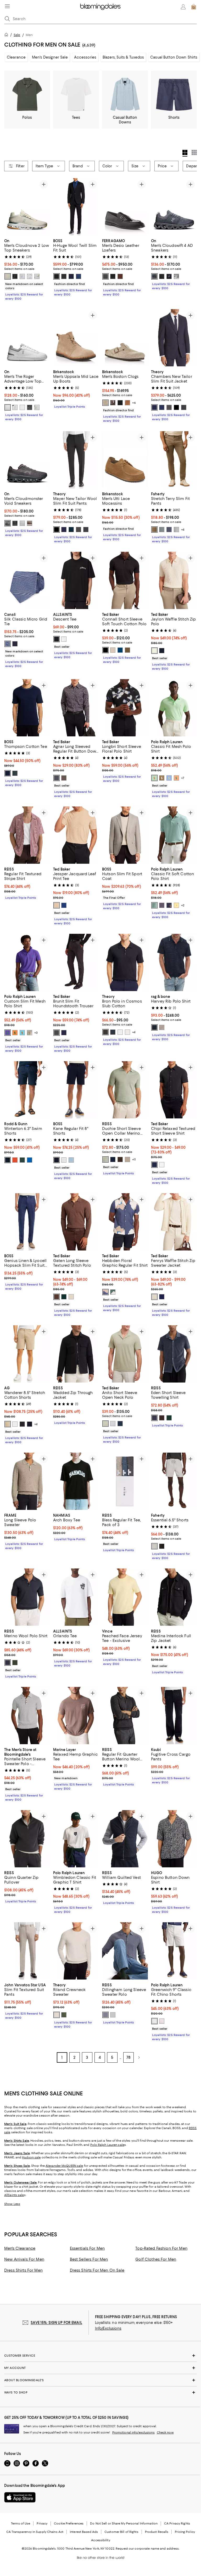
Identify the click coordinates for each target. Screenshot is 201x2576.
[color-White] (37, 407)
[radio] (8, 276)
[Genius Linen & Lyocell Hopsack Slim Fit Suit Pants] (27, 1222)
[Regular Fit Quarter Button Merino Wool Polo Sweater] (125, 1716)
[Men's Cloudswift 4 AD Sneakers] (174, 207)
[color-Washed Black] (57, 639)
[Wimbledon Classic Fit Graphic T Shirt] (76, 1839)
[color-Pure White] (22, 407)
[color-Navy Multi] (154, 1027)
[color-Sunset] (15, 1160)
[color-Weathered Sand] (154, 1546)
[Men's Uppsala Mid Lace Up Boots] (76, 338)
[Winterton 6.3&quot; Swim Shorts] (27, 1090)
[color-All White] (22, 276)
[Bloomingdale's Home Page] (100, 7)
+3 (36, 1033)
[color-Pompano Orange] (176, 778)
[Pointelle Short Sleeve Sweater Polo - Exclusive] (27, 1716)
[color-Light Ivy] (64, 2015)
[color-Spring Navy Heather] (169, 905)
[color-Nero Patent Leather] (105, 276)
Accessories (85, 57)
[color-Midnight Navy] (8, 1663)
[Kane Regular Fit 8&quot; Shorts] (76, 1090)
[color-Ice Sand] (30, 276)
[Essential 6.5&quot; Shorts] (174, 1481)
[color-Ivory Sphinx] (37, 276)
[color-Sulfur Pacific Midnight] (30, 1424)
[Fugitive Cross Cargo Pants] (174, 1716)
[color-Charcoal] (64, 276)
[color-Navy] (71, 276)
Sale (17, 35)
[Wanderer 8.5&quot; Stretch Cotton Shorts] (27, 1354)
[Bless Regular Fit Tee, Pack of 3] (125, 1481)
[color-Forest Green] (169, 1418)
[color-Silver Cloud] (127, 1032)
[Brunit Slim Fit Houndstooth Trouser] (76, 962)
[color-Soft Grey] (113, 2015)
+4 (183, 530)
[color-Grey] (57, 1033)
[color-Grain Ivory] (8, 276)
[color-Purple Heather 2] (162, 905)
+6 (134, 403)
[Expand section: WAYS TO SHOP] (100, 2392)
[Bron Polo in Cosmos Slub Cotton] (125, 962)
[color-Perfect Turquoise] (22, 1033)
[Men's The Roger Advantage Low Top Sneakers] (27, 338)
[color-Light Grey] (113, 650)
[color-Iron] (176, 530)
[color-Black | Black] (15, 523)
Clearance (16, 57)
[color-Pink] (162, 2021)
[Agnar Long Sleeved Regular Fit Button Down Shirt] (76, 708)
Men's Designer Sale (50, 57)
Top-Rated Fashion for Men (161, 2248)
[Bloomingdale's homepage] (7, 35)
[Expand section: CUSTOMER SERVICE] (100, 2356)
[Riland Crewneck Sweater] (76, 1951)
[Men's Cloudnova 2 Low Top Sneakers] (27, 207)
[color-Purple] (113, 1424)
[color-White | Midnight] (15, 407)
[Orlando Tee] (76, 1597)
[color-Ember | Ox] (8, 523)
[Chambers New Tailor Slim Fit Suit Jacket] (174, 338)
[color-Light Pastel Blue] (71, 1160)
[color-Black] (57, 276)
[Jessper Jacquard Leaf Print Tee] (76, 835)
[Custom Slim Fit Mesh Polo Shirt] (27, 962)
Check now (165, 2432)
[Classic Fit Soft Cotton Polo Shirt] (174, 835)
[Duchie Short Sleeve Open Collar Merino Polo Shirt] (125, 1090)
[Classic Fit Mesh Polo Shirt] (174, 708)
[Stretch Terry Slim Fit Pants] (174, 460)
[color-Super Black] (22, 1424)
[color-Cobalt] (30, 1160)
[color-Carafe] (113, 403)
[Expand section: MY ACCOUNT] (100, 2368)
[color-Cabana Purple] (8, 1033)
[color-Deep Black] (176, 407)
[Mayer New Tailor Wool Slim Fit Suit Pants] (76, 460)
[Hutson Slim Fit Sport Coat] (125, 835)
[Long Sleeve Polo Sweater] (27, 1481)
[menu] (7, 6)
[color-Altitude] (162, 407)
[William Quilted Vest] (125, 1839)
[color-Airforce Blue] (154, 1418)
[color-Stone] (154, 276)
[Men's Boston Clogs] (125, 338)
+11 (134, 1159)
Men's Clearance (20, 2248)
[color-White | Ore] (8, 407)
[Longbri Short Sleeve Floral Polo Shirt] (125, 708)
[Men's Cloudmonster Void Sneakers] (27, 460)
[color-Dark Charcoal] (184, 407)
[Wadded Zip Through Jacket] (76, 1354)
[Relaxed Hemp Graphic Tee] (76, 1716)
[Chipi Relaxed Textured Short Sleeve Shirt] (174, 1090)
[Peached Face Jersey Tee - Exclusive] (125, 1597)
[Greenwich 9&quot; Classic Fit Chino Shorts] (174, 1951)
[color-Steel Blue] (105, 2015)
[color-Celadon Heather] (154, 905)
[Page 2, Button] (139, 2057)
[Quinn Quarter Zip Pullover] (27, 1839)
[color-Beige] (57, 905)
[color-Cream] (30, 1033)
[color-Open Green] (15, 773)
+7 (183, 778)
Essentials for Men (87, 2248)
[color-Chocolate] (120, 1159)
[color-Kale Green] (15, 1663)
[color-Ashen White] (64, 639)
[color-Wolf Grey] (162, 1027)
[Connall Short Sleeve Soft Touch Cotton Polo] (125, 580)
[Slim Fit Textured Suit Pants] (27, 1951)
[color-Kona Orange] (15, 1033)
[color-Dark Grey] (57, 778)
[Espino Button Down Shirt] (174, 1839)
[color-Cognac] (127, 403)
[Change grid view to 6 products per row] (194, 152)
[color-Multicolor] (64, 778)
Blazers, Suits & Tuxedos (123, 57)
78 (129, 2057)
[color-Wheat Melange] (127, 1159)
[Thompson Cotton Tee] (27, 708)
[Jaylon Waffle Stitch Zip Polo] (174, 580)
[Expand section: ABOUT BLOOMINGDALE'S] (100, 2380)
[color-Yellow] (176, 905)
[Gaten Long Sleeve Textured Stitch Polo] (76, 1222)
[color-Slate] (162, 530)
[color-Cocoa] (120, 276)
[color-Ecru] (154, 651)
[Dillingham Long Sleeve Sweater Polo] (125, 1951)
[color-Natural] (71, 1297)
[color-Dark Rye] (154, 530)
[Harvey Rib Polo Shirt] (174, 962)
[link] (27, 269)
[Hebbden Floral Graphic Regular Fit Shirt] (125, 1222)
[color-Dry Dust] (8, 1424)
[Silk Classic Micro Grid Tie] (27, 580)
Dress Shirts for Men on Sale (97, 2270)
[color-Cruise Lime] (154, 778)
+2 (183, 905)
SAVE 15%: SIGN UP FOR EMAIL (56, 2323)
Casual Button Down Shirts (174, 57)
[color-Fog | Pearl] (30, 523)
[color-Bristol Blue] (169, 778)
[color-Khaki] (127, 650)
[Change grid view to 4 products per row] (185, 153)
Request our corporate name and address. (147, 2549)
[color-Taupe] (105, 403)
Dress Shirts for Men (23, 2270)
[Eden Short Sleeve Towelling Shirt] (174, 1354)
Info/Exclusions (108, 2328)
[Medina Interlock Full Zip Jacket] (174, 1597)
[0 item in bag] (194, 7)
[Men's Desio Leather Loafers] (125, 207)
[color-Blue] (79, 276)
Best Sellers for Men (89, 2259)
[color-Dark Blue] (120, 650)
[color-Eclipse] (113, 1032)
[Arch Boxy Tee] (76, 1481)
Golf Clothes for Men (156, 2259)
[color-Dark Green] (64, 1297)
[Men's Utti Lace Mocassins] (125, 460)
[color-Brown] (57, 1297)
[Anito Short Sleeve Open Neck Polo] (125, 1354)
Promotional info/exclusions (133, 2432)
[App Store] (20, 2497)
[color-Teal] (22, 1160)
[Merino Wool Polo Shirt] (27, 1597)
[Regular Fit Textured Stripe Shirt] (27, 835)
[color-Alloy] (176, 276)
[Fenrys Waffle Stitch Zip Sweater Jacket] (174, 1222)
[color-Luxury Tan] (162, 778)
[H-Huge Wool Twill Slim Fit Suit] (76, 207)
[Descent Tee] (76, 580)
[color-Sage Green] (105, 1159)
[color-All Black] (15, 276)
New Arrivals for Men (24, 2259)
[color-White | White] (22, 523)
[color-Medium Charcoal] (169, 407)
